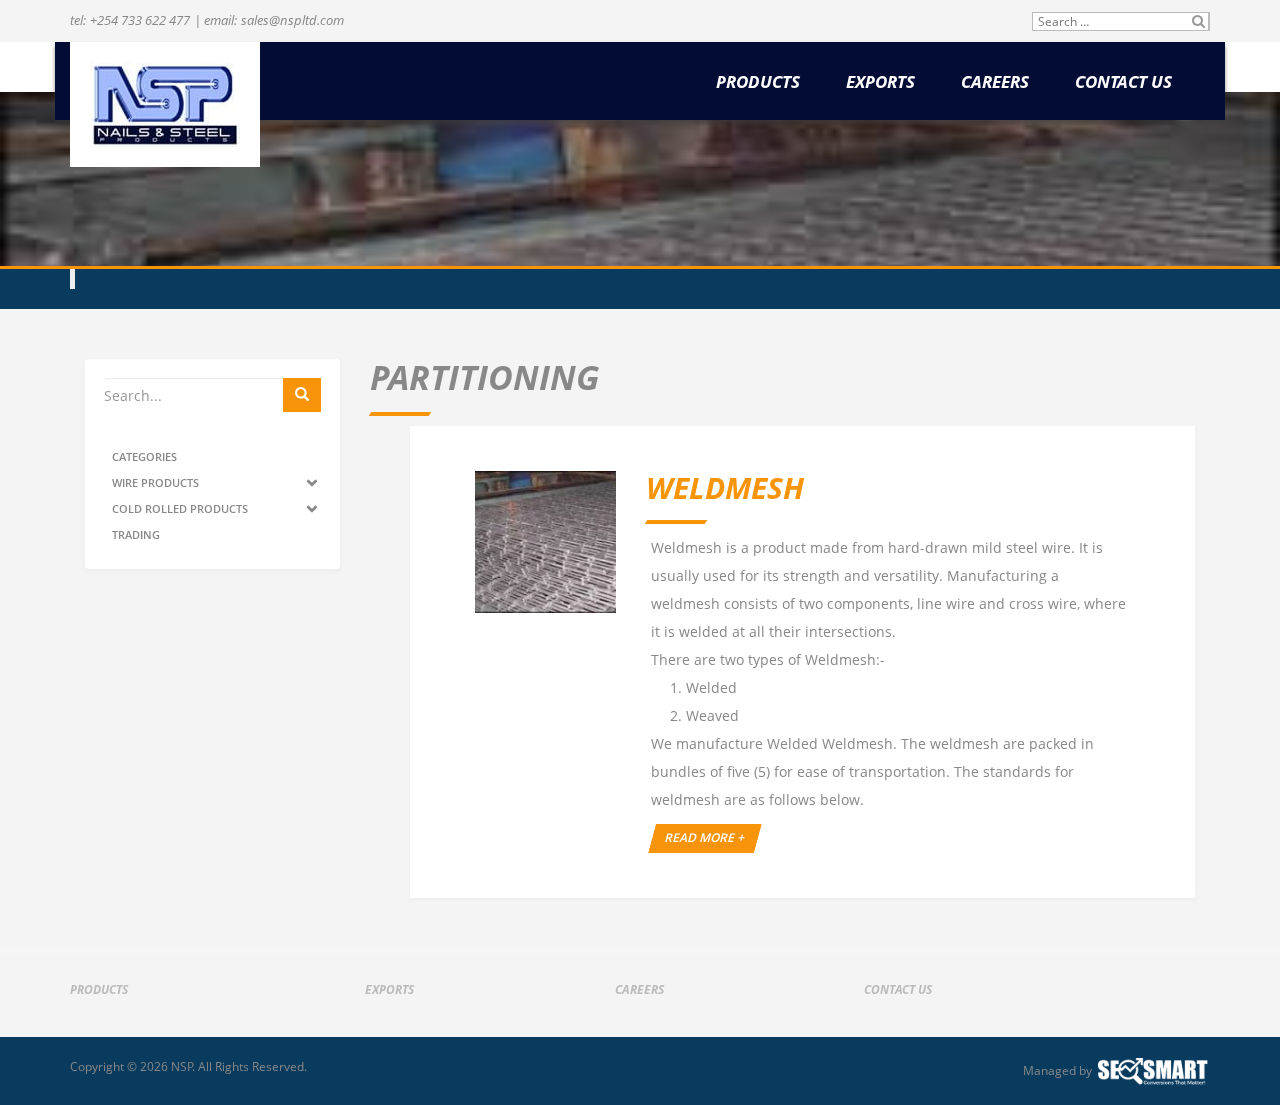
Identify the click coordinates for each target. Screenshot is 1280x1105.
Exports (880, 82)
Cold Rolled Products (180, 508)
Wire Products (155, 482)
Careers (995, 82)
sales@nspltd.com (292, 20)
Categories (144, 456)
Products (758, 82)
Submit (1199, 21)
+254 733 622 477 (140, 20)
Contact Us (1123, 82)
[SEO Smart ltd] (1152, 1071)
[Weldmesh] (545, 541)
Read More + (705, 837)
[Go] (302, 395)
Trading (136, 534)
